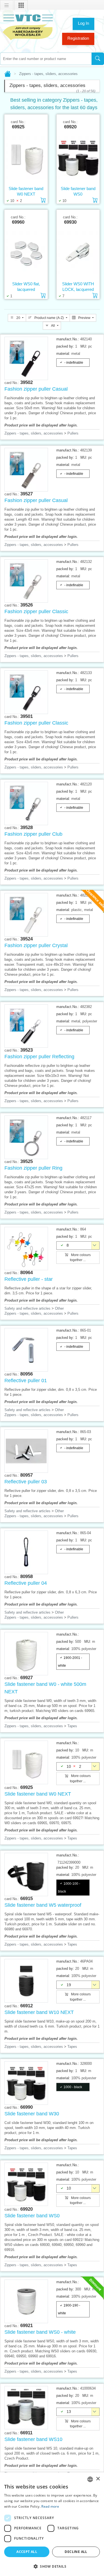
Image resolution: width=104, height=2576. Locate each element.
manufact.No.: (68, 339)
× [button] (98, 2479)
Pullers (73, 433)
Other (59, 1308)
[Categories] (21, 6)
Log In (83, 23)
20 (18, 318)
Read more (50, 2506)
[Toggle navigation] (7, 6)
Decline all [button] (76, 2552)
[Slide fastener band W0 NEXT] (26, 158)
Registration (78, 38)
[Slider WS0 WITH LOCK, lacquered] (78, 253)
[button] (52, 2566)
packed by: (65, 346)
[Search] (98, 59)
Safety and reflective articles (27, 1308)
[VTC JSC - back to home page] (28, 27)
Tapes (72, 1726)
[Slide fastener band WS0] (78, 158)
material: (63, 354)
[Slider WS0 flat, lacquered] (26, 253)
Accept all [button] (27, 2552)
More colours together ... (80, 1257)
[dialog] (52, 2524)
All (53, 326)
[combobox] (46, 59)
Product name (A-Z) (49, 318)
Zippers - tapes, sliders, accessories (34, 433)
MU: (84, 346)
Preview (84, 318)
